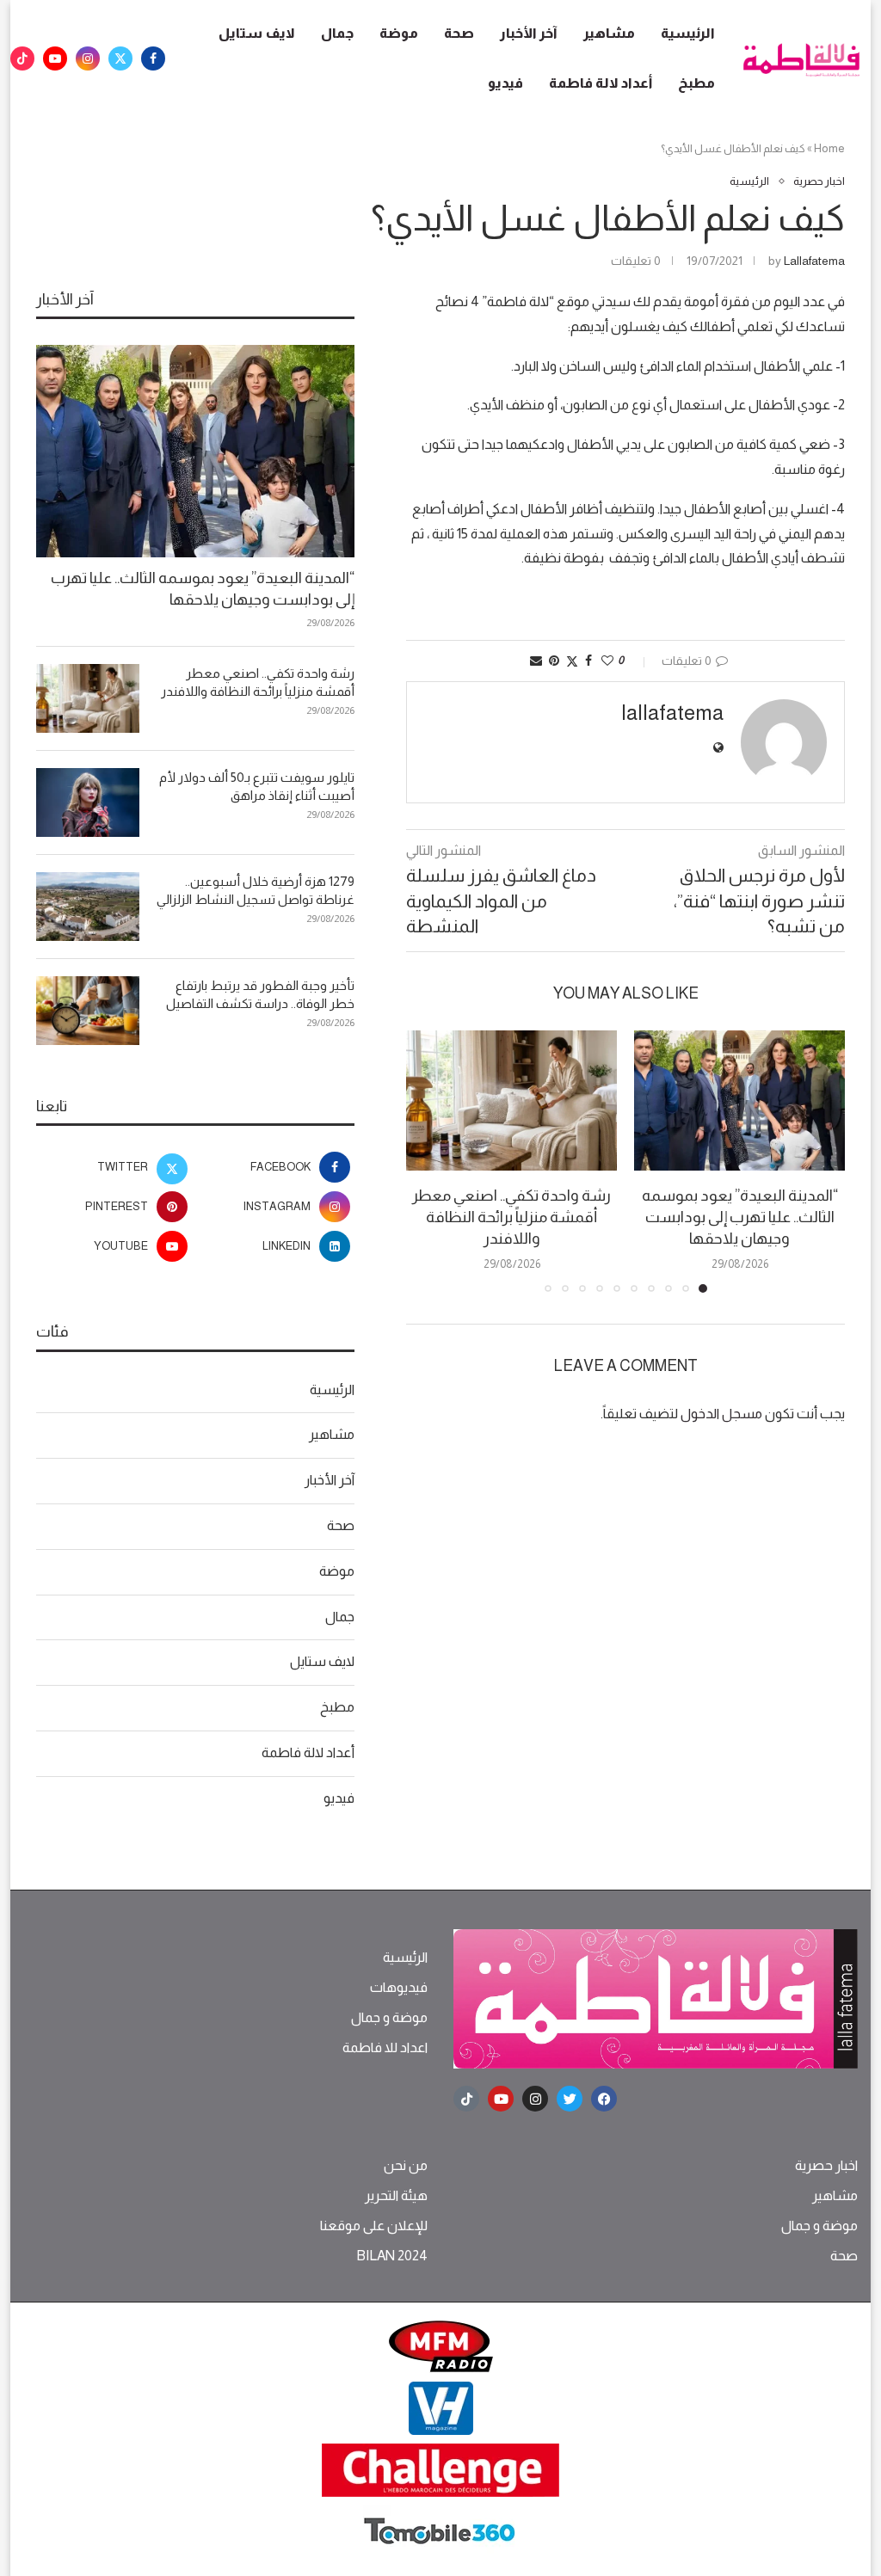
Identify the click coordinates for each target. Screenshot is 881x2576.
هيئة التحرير (396, 2196)
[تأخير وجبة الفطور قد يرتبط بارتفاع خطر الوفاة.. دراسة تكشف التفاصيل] (88, 1011)
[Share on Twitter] (572, 661)
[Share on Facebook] (588, 661)
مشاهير (609, 33)
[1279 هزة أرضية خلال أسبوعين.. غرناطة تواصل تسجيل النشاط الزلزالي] (88, 907)
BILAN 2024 (392, 2256)
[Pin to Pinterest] (554, 661)
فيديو (505, 83)
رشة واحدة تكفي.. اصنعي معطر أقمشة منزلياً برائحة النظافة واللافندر (511, 1217)
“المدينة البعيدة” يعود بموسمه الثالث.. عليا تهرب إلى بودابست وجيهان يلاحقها (740, 1217)
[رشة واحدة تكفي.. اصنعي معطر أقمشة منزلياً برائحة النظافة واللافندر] (511, 1100)
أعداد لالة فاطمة (601, 83)
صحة (459, 33)
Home (829, 148)
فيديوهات (399, 1988)
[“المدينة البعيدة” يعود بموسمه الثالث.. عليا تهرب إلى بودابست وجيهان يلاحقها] (739, 1100)
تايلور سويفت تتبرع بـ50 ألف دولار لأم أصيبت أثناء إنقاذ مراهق (257, 786)
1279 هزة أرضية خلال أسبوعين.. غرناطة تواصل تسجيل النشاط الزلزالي (256, 890)
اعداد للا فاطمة (385, 2048)
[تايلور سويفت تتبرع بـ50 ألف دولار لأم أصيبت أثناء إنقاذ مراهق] (88, 802)
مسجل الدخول (721, 1414)
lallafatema (814, 261)
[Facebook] (153, 58)
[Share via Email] (536, 661)
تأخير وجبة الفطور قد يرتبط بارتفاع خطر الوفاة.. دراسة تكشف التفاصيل (260, 994)
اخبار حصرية (826, 2166)
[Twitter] (120, 58)
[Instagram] (88, 58)
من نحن (406, 2166)
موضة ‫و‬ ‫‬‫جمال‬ (389, 2018)
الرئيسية (688, 33)
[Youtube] (55, 58)
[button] (429, 1160)
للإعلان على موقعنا (374, 2226)
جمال (337, 33)
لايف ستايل (257, 33)
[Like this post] (607, 661)
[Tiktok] (22, 58)
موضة (399, 33)
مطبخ (696, 83)
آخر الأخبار (529, 33)
